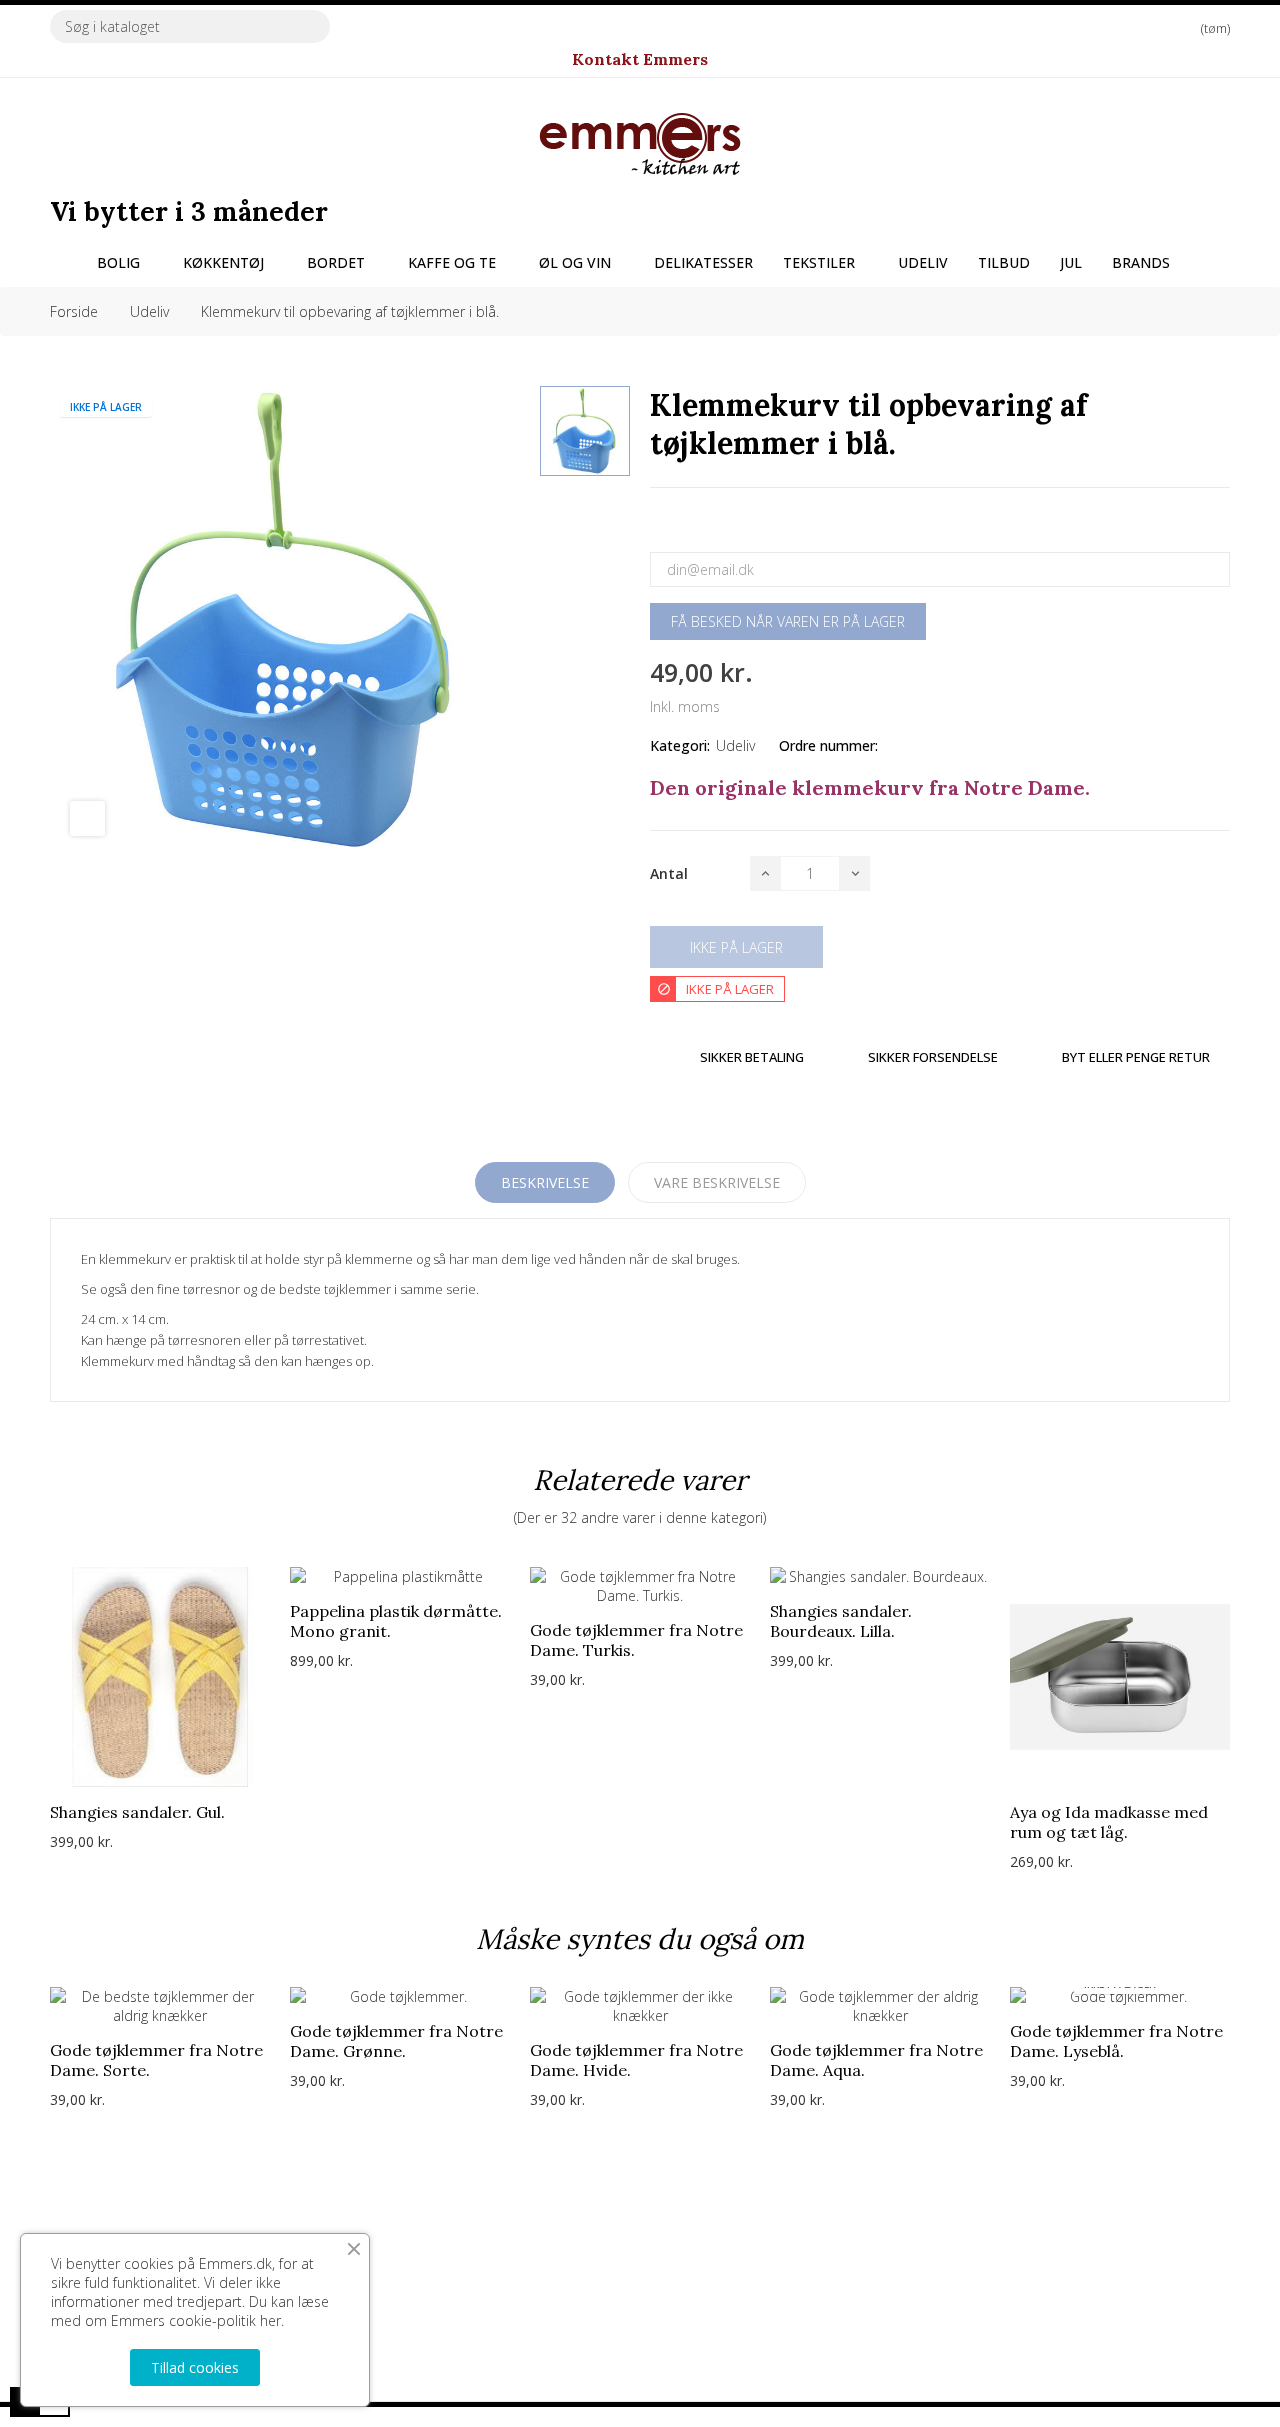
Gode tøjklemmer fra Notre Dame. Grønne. (396, 2041)
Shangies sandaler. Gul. (137, 1812)
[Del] (656, 522)
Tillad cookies (195, 2367)
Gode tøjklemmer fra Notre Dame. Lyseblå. (1116, 2041)
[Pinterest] (728, 522)
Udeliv (735, 745)
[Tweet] (692, 522)
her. (272, 2320)
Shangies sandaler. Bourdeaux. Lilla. (841, 1621)
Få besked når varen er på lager (788, 621)
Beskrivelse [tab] (545, 1182)
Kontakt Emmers (640, 59)
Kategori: (680, 745)
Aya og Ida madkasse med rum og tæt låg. (1109, 1822)
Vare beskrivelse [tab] (717, 1182)
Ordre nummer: (828, 745)
